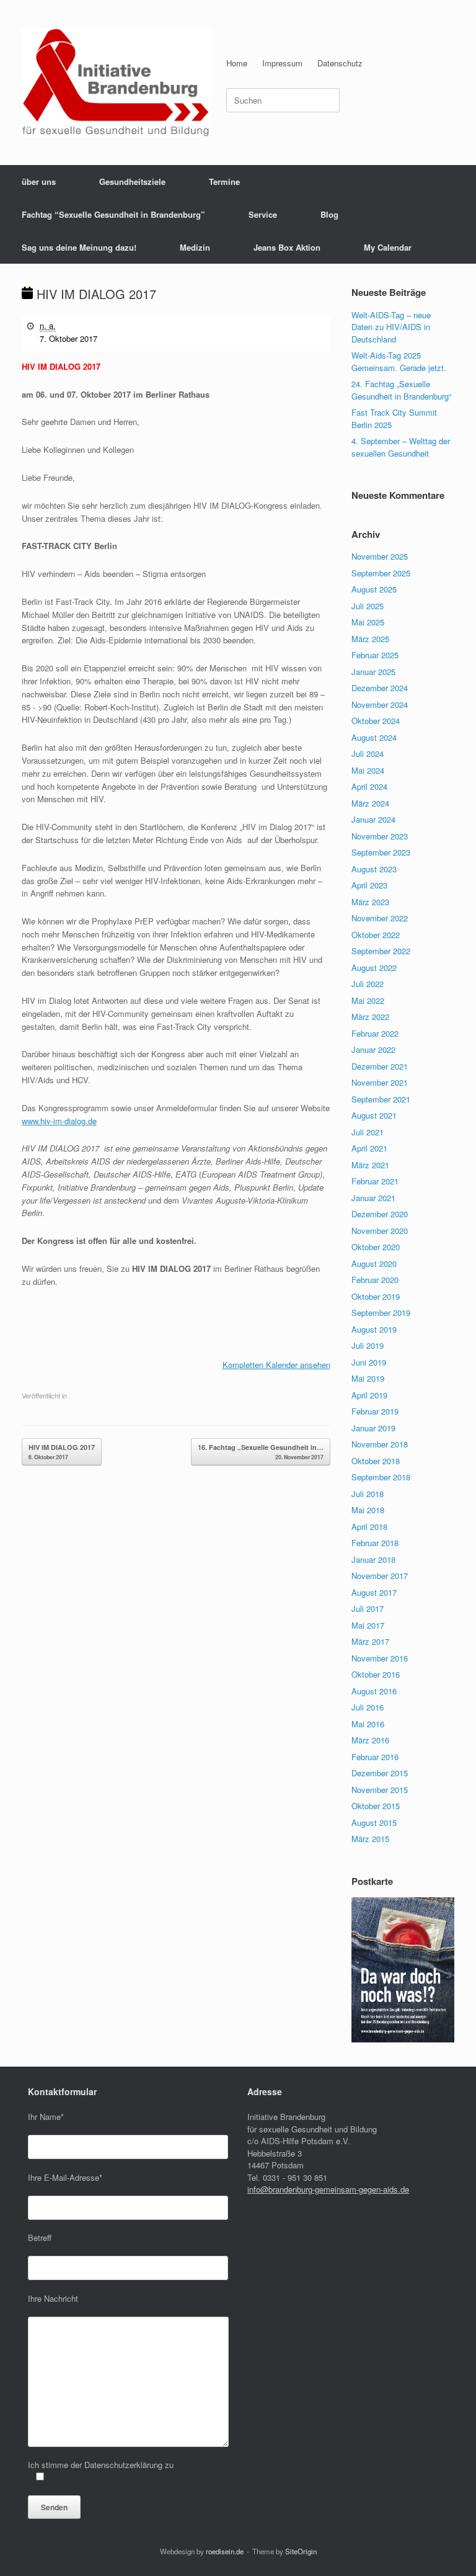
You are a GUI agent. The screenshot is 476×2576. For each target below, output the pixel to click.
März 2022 (370, 1017)
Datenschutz (340, 63)
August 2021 (374, 1115)
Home (237, 63)
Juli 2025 (368, 606)
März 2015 (370, 1839)
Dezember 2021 (380, 1066)
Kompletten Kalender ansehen (276, 1365)
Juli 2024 (368, 754)
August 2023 (374, 869)
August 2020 (374, 1263)
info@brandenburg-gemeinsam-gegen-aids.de (328, 2189)
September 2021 (381, 1099)
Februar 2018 (375, 1543)
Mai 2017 (368, 1625)
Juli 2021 (368, 1132)
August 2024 (374, 737)
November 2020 (380, 1231)
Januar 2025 (373, 672)
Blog (329, 214)
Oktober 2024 (376, 721)
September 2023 (381, 852)
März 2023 (370, 902)
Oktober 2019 (376, 1296)
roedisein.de (225, 2551)
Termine (224, 181)
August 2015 (374, 1822)
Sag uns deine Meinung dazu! (79, 247)
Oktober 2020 (376, 1247)
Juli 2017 (368, 1608)
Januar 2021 (373, 1198)
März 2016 (370, 1740)
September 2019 (381, 1313)
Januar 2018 (373, 1559)
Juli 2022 (368, 984)
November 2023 (380, 836)
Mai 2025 (368, 622)
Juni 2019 (369, 1362)
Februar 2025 (375, 655)
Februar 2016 (375, 1757)
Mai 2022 (368, 1000)
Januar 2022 (373, 1049)
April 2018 (369, 1527)
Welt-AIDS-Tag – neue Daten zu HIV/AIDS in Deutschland (391, 327)
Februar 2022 (375, 1033)
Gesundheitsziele (132, 181)
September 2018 (381, 1477)
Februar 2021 (375, 1181)
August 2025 (374, 589)
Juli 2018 (368, 1494)
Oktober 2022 (376, 935)
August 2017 (374, 1592)
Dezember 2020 (380, 1214)
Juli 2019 (368, 1345)
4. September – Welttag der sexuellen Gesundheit (401, 447)
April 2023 (369, 885)
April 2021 (369, 1148)
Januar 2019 (373, 1428)
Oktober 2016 (376, 1674)
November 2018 (380, 1444)
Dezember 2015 (380, 1773)
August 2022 (374, 968)
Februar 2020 (375, 1280)
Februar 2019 (375, 1411)
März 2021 (370, 1165)
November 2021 (380, 1082)
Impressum (282, 63)
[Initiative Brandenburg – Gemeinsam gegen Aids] (116, 83)
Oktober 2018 (376, 1461)
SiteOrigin (301, 2551)
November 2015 (380, 1790)
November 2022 (380, 918)
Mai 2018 (368, 1510)
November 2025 (380, 556)
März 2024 (370, 803)
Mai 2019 (368, 1378)
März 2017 (370, 1641)
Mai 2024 (368, 770)
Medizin (195, 247)
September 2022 (381, 951)
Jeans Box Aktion (287, 247)
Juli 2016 (368, 1707)
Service (263, 214)
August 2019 (374, 1329)
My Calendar (388, 247)
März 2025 (370, 639)
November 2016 (380, 1658)
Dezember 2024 (380, 688)
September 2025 (381, 573)
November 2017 (380, 1576)
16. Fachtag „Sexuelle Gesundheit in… (261, 1452)
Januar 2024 (373, 819)
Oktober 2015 (376, 1806)
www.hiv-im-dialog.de (59, 1121)
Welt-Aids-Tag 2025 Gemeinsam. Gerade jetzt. (399, 361)
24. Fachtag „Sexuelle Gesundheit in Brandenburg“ (401, 390)
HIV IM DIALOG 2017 (62, 1452)
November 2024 (380, 704)
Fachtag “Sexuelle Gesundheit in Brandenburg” (113, 214)
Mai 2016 (368, 1724)
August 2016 (374, 1691)
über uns (39, 181)
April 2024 (369, 786)
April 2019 (369, 1395)
